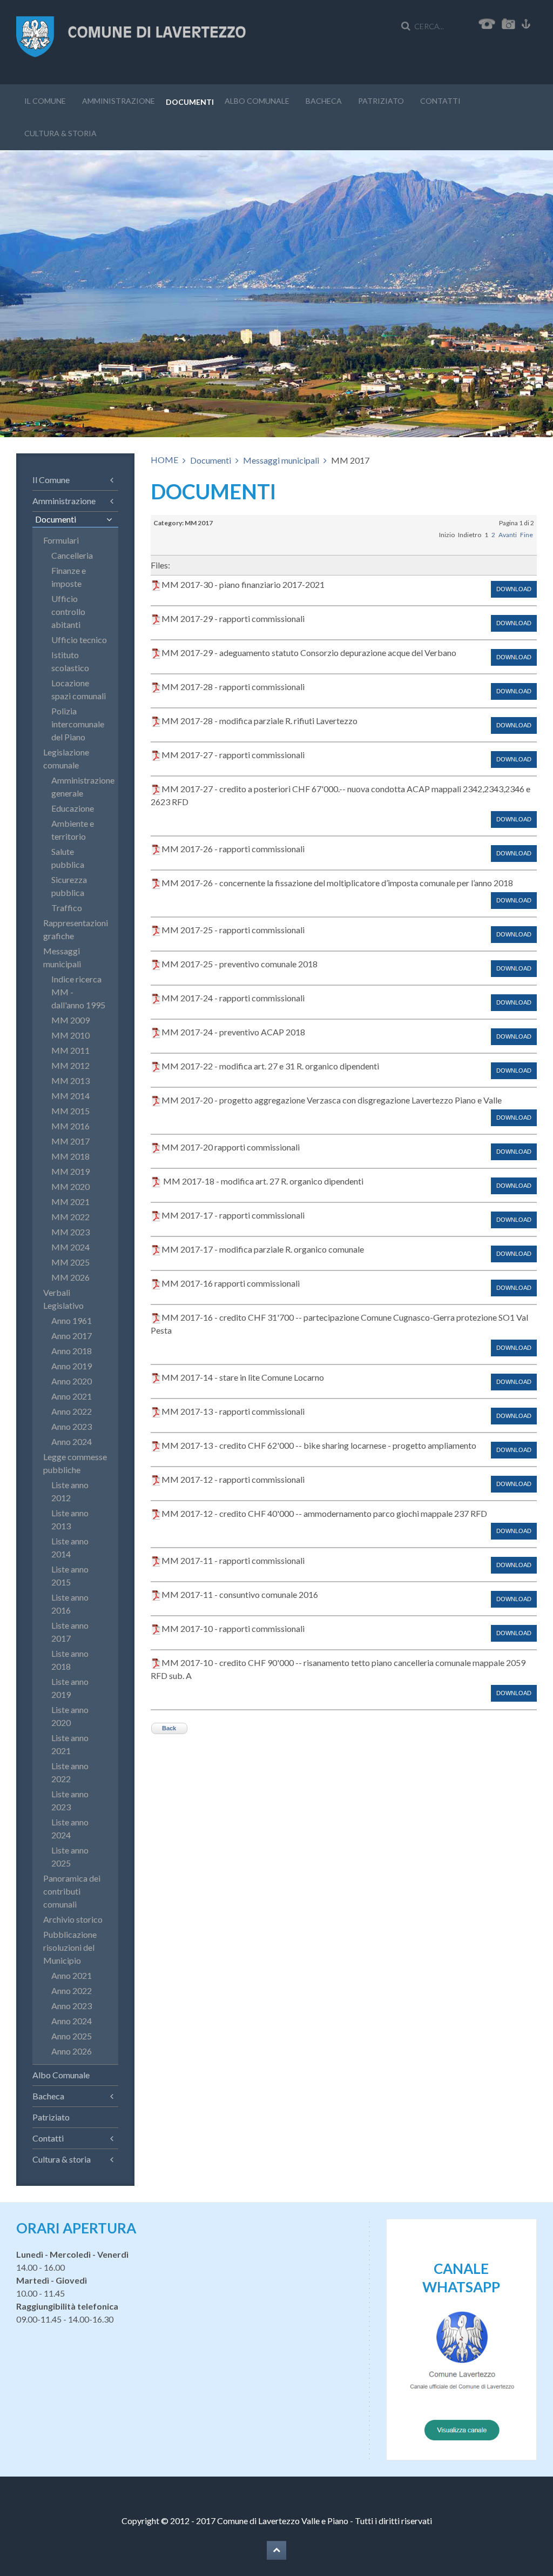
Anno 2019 (72, 1366)
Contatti (440, 101)
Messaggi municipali (281, 460)
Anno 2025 (72, 2036)
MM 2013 (70, 1080)
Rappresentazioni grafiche (75, 929)
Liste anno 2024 (70, 1828)
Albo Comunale (257, 101)
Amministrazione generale (79, 787)
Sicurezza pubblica (69, 886)
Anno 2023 (72, 1426)
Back (169, 1728)
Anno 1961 (72, 1320)
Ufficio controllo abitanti (68, 611)
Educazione (73, 808)
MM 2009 (70, 1020)
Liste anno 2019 (70, 1688)
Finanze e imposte (69, 577)
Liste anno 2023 (70, 1800)
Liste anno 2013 (70, 1519)
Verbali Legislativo (63, 1299)
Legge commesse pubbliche (75, 1463)
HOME (164, 460)
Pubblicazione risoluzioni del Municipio (70, 1947)
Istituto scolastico (70, 661)
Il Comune (45, 101)
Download (514, 589)
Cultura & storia (60, 133)
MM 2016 (70, 1126)
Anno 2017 (72, 1336)
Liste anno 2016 (70, 1604)
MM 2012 (70, 1065)
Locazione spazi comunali (79, 689)
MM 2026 (70, 1277)
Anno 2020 (72, 1381)
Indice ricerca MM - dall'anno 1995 (78, 992)
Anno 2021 (72, 1396)
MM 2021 (70, 1202)
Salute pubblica (68, 858)
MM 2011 (70, 1050)
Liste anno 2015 (70, 1575)
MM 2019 (70, 1171)
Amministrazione (119, 101)
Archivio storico (73, 1919)
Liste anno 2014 (70, 1547)
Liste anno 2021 (70, 1744)
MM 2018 (70, 1156)
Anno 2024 (72, 1441)
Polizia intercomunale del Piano (78, 724)
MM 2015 (70, 1111)
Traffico (67, 908)
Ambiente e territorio (73, 830)
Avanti (508, 535)
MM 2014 (70, 1096)
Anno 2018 (72, 1351)
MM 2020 (70, 1186)
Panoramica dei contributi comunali (72, 1891)
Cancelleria (72, 555)
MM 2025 (70, 1262)
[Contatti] (487, 22)
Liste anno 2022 (70, 1772)
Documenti (190, 102)
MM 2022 (70, 1217)
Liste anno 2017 (70, 1632)
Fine (527, 535)
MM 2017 (70, 1141)
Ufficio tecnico (79, 640)
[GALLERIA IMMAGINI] (511, 22)
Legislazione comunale (66, 758)
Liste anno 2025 (70, 1856)
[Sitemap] (526, 22)
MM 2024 (70, 1247)
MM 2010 (70, 1035)
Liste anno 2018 (70, 1660)
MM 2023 (70, 1232)
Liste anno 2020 (70, 1716)
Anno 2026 (72, 2051)
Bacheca (324, 101)
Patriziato (381, 101)
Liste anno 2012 (70, 1491)
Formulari (61, 540)
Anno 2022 (72, 1411)
